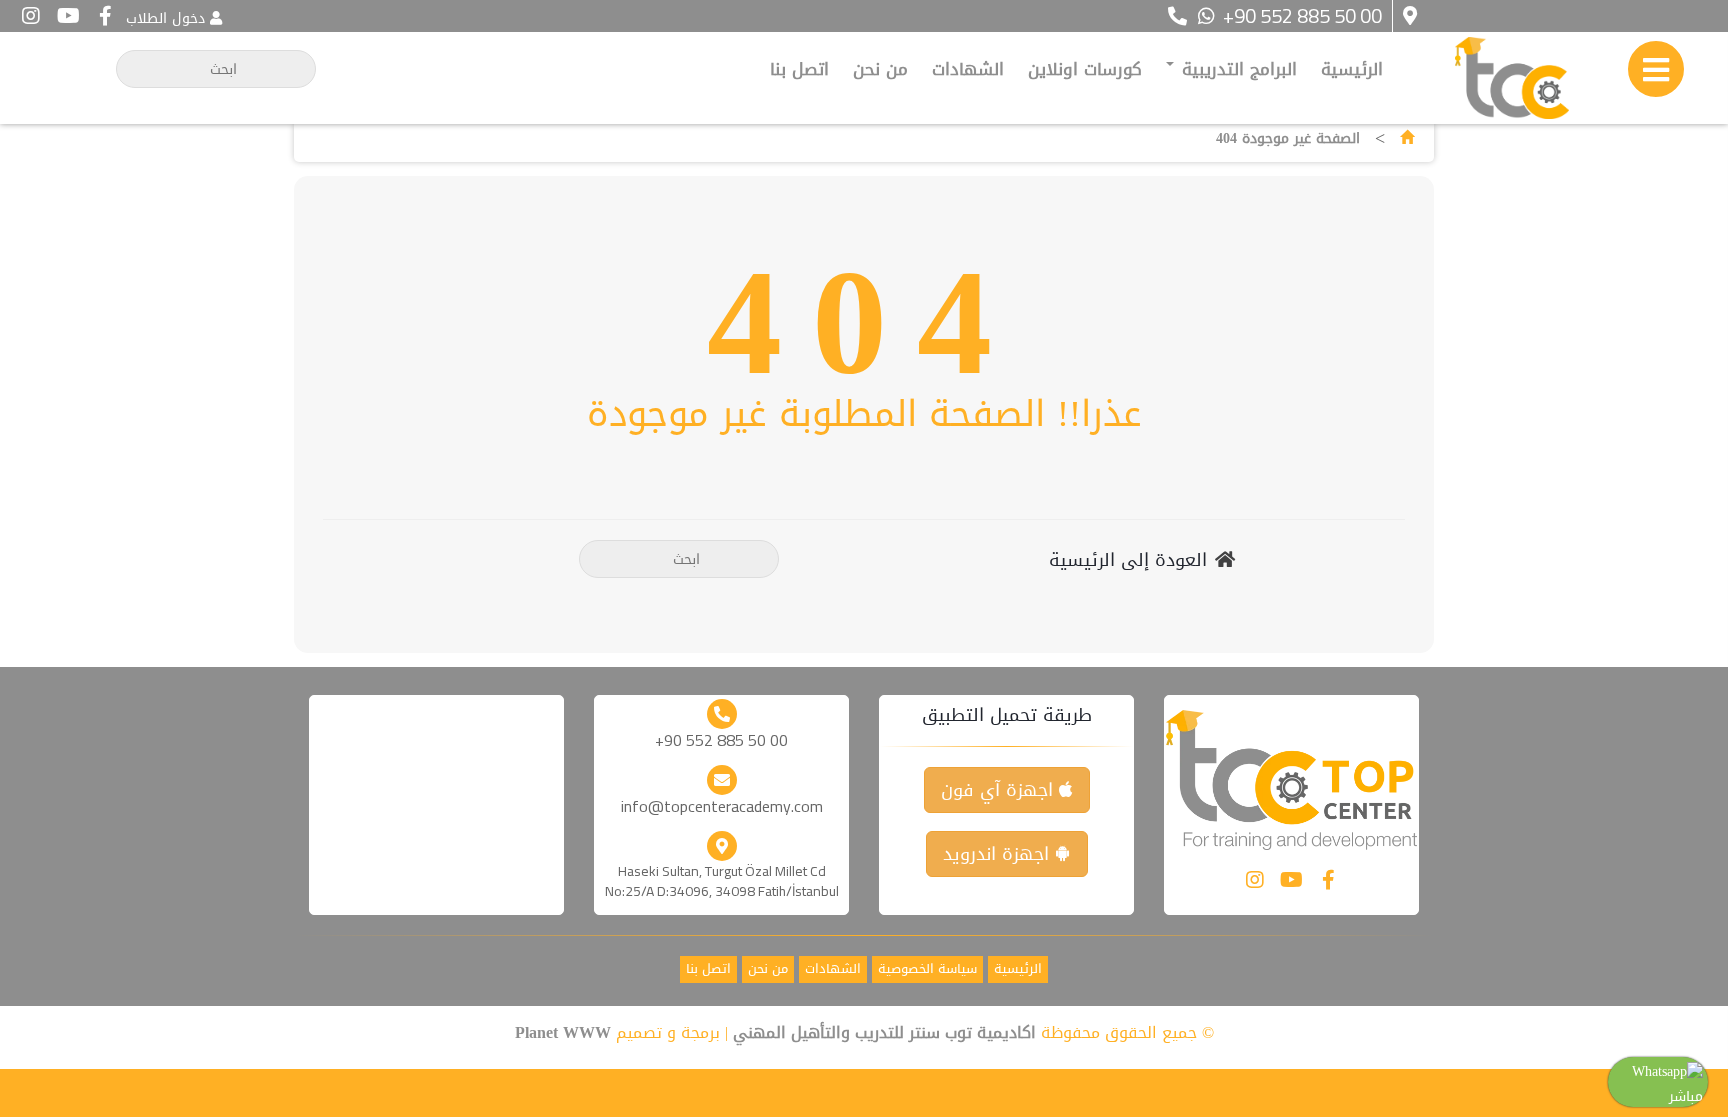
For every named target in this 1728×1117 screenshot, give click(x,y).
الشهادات (968, 69)
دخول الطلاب (165, 18)
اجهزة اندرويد (999, 854)
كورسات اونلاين (1085, 69)
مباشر (1686, 1096)
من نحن (880, 69)
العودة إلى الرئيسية (1128, 561)
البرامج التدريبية (1236, 69)
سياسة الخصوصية (927, 969)
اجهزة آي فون (1000, 790)
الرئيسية (1352, 69)
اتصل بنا (799, 69)
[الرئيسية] (1407, 138)
